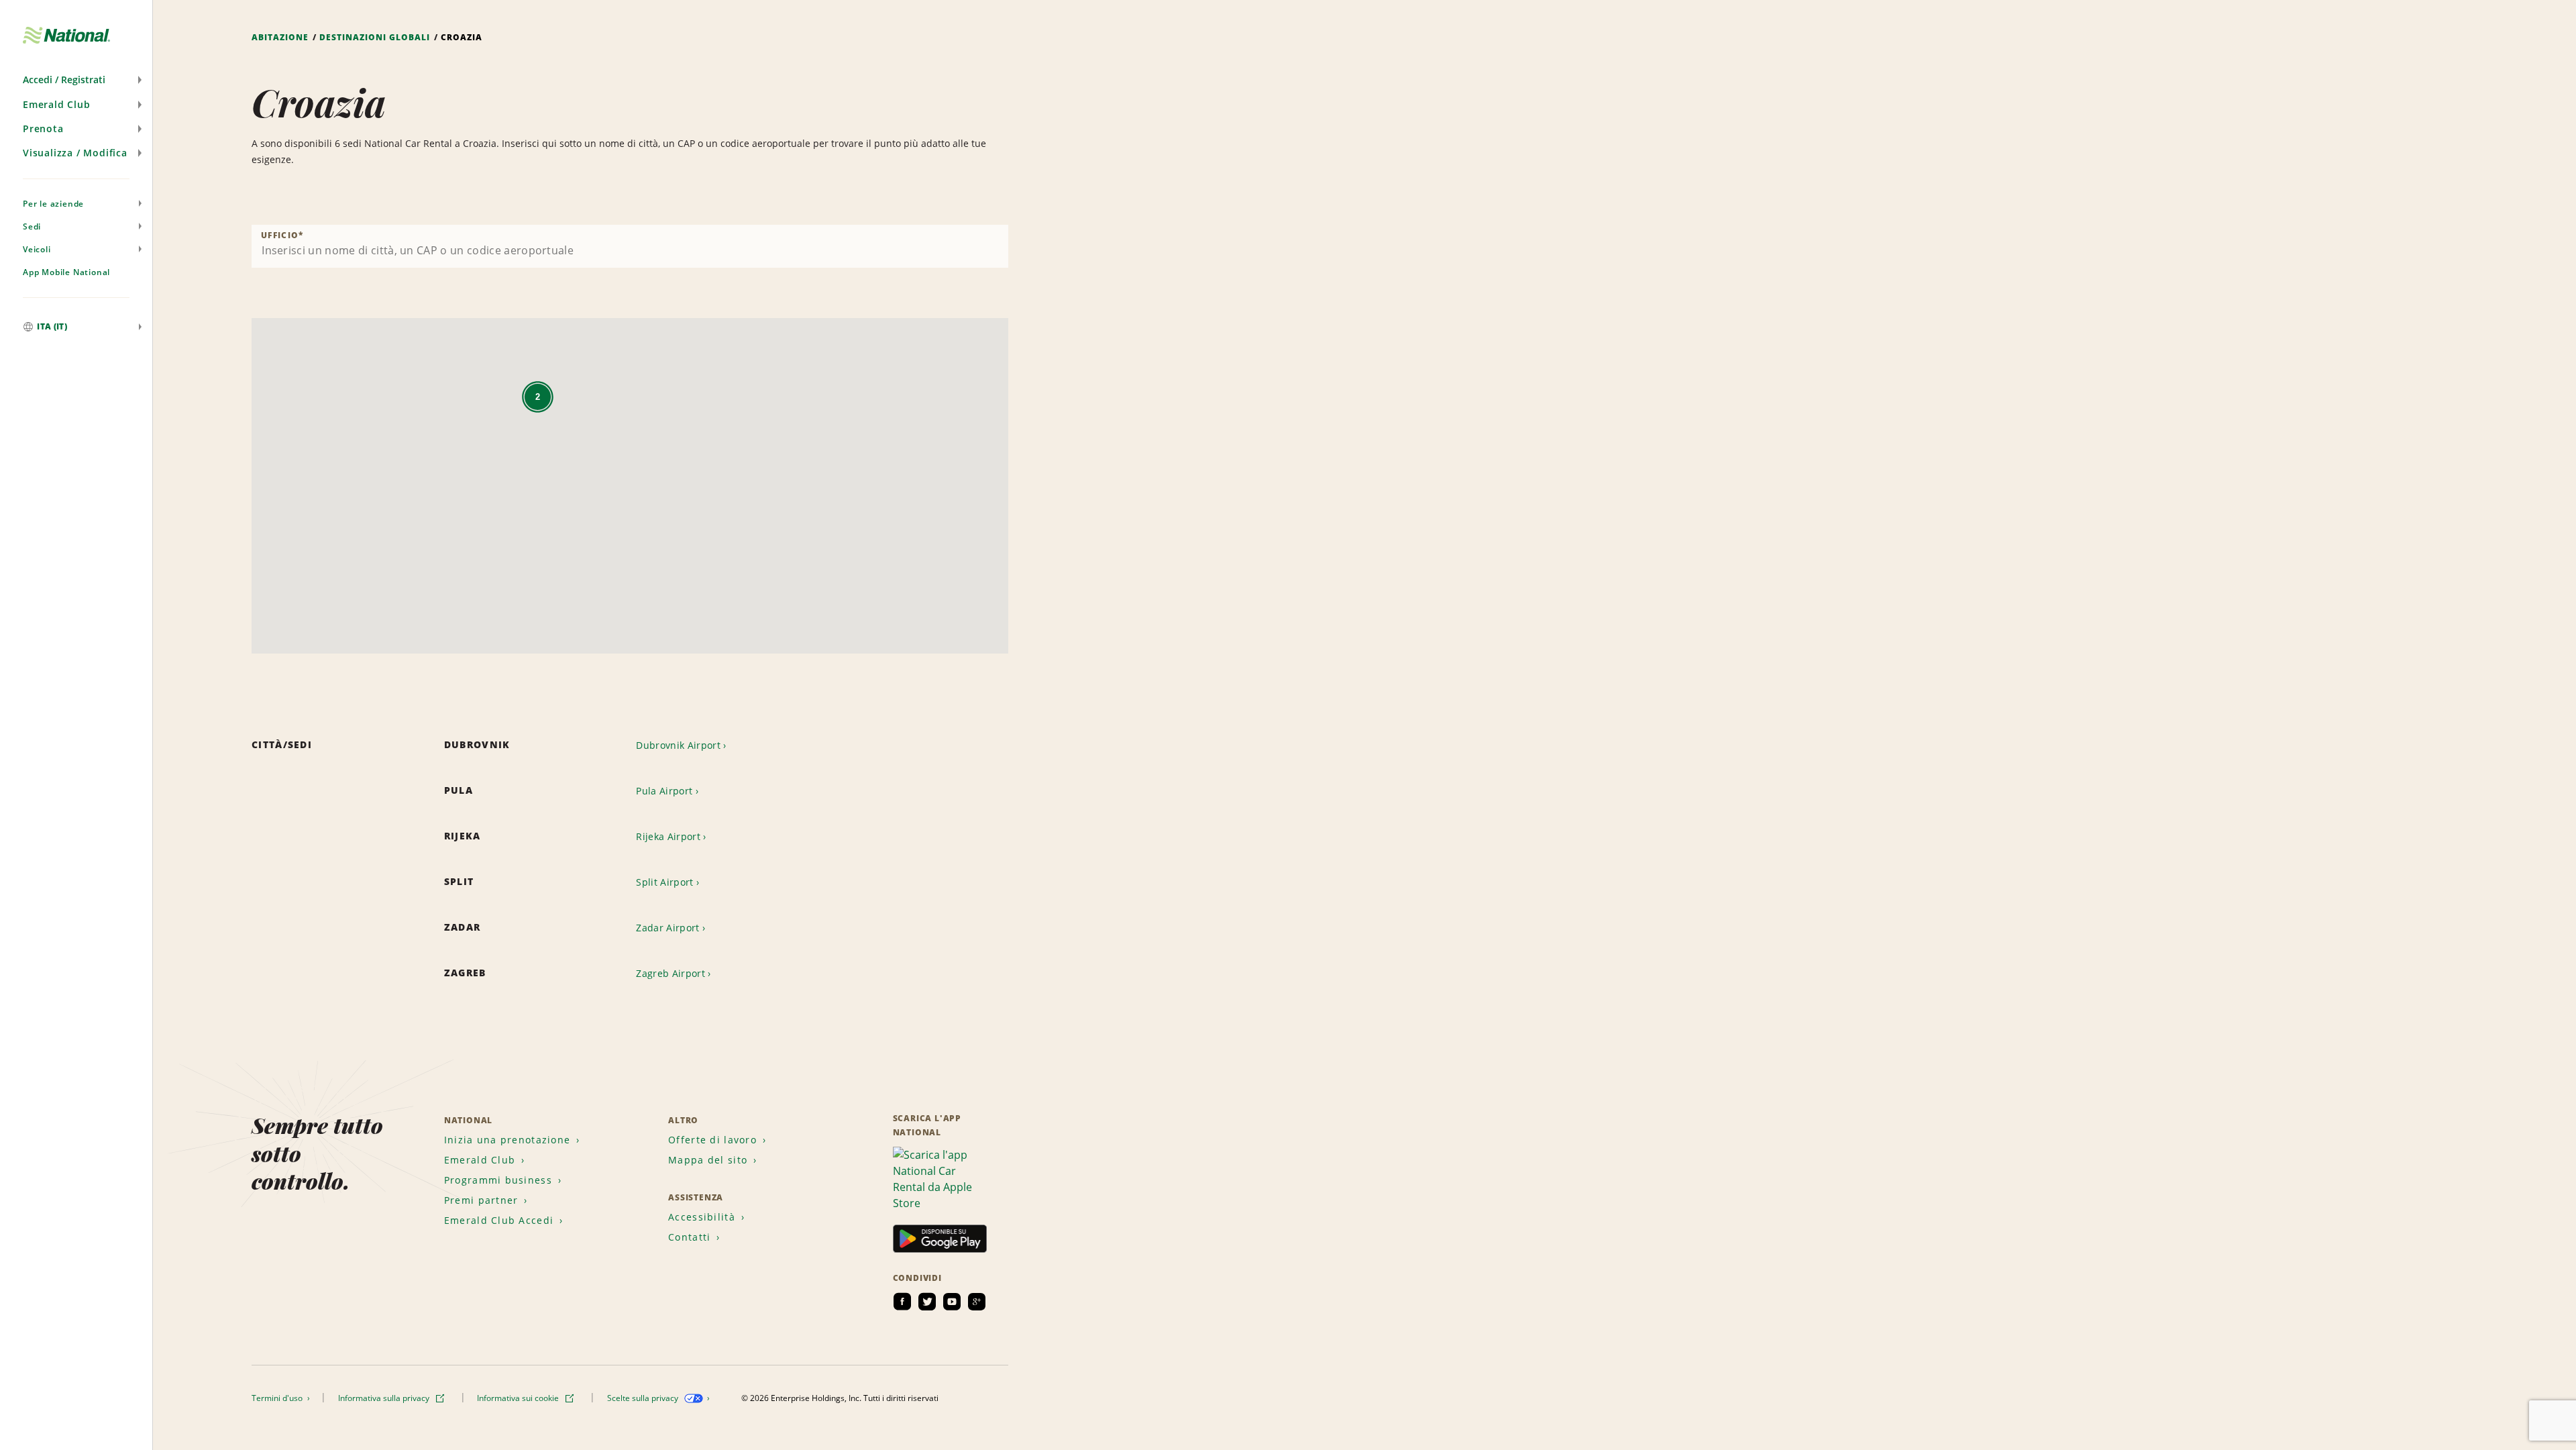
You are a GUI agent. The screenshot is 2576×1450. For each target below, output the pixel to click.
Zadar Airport (667, 928)
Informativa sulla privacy (385, 1398)
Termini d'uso (278, 1398)
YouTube (952, 1302)
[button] (76, 80)
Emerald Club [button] (57, 104)
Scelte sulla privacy (644, 1398)
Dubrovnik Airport (678, 745)
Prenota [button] (43, 128)
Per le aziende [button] (53, 204)
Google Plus (977, 1302)
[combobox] (630, 246)
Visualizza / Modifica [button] (75, 153)
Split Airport (664, 882)
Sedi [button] (32, 226)
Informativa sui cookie (519, 1398)
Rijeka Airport (668, 836)
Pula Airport (664, 791)
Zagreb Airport (670, 973)
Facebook (902, 1302)
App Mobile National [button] (66, 272)
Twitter (927, 1302)
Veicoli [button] (37, 249)
